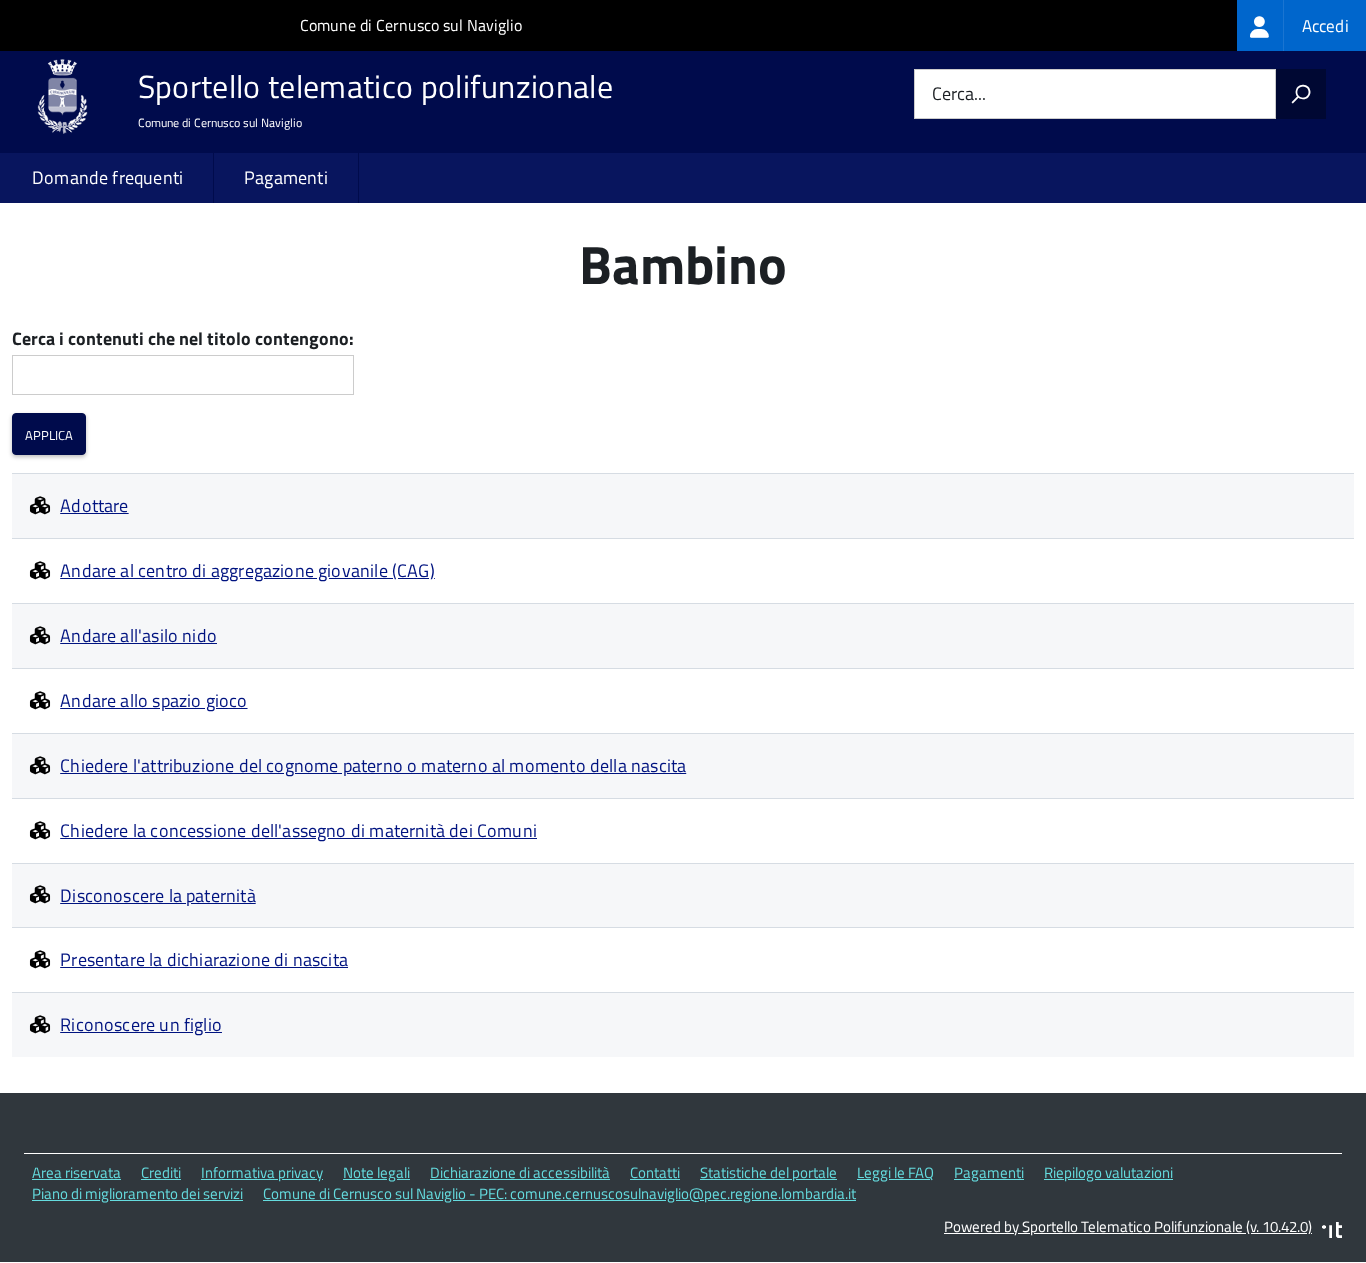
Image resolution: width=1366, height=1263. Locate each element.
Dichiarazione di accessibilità (520, 1172)
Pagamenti (286, 177)
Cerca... (959, 94)
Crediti (161, 1172)
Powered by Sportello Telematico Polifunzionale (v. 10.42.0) (1128, 1226)
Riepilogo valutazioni (1108, 1172)
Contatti (655, 1172)
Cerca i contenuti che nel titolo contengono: (183, 339)
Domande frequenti (107, 177)
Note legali (376, 1172)
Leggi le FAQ (895, 1172)
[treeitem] (1301, 25)
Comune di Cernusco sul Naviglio (411, 25)
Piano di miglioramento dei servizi (137, 1193)
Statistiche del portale (768, 1172)
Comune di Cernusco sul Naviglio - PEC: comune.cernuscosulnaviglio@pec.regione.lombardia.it (559, 1193)
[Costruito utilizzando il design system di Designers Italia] (1332, 1232)
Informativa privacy (262, 1172)
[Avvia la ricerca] (1301, 94)
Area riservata (76, 1172)
